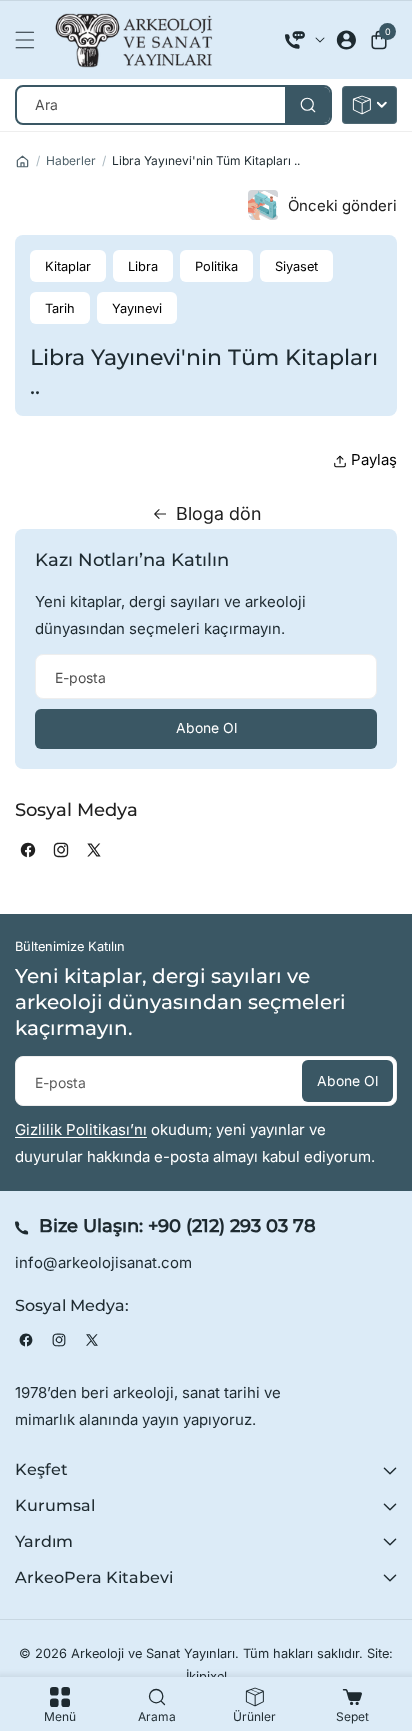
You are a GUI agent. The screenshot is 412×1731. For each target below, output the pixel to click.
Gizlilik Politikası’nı (81, 1129)
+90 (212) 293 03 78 (232, 1226)
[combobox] (173, 105)
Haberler (71, 160)
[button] (30, 40)
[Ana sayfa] (22, 161)
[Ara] (307, 105)
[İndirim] (369, 105)
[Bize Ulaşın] (305, 40)
